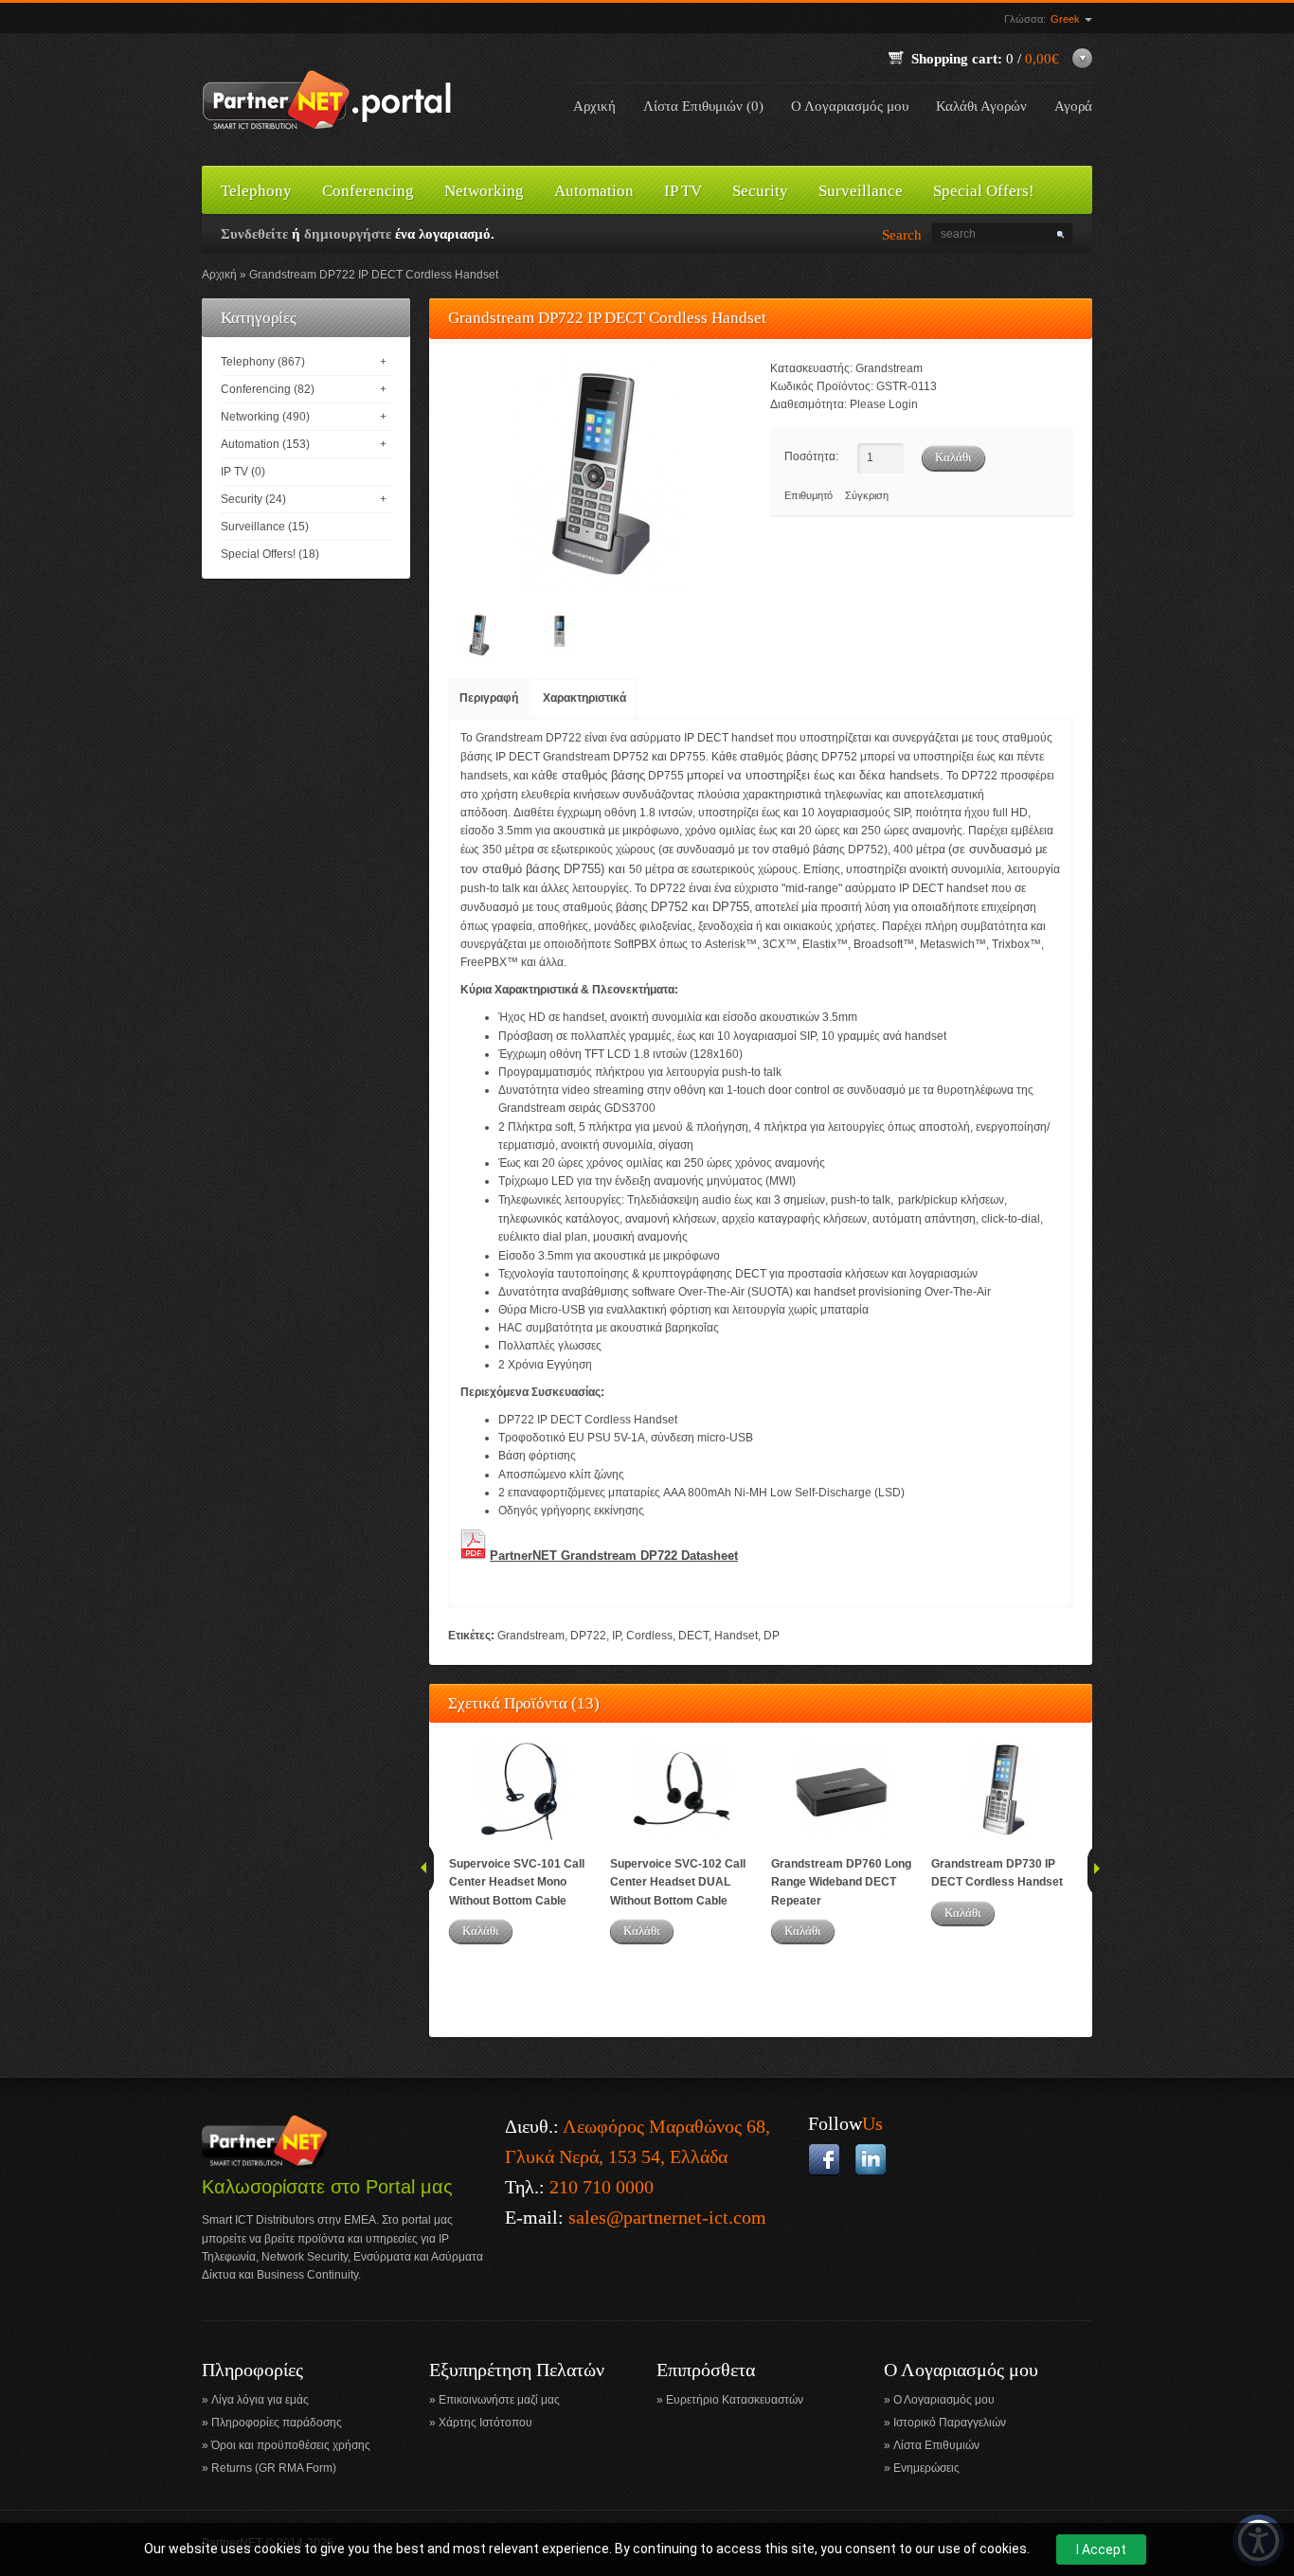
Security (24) (253, 499)
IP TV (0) (243, 472)
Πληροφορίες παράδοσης (277, 2423)
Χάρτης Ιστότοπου (485, 2423)
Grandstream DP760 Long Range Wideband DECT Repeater (841, 1882)
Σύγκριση (867, 495)
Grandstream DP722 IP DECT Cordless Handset (374, 275)
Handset (736, 1636)
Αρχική (594, 106)
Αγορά (1073, 106)
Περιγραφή (489, 698)
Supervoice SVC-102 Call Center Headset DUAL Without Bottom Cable (678, 1882)
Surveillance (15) (265, 527)
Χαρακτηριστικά (584, 698)
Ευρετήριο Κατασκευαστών (735, 2400)
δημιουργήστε (348, 234)
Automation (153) (265, 444)
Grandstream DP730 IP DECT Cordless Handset (997, 1873)
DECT (693, 1636)
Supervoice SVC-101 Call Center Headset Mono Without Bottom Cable (517, 1882)
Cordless (649, 1636)
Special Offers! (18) (270, 554)
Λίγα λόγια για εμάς (260, 2400)
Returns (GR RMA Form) (274, 2468)
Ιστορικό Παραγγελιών (950, 2423)
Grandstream (889, 368)
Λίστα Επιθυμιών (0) (703, 106)
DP (772, 1636)
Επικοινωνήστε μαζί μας (499, 2400)
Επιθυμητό (809, 495)
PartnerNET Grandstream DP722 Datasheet (614, 1556)
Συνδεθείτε (254, 234)
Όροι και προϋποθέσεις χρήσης (291, 2445)
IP (616, 1636)
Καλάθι (481, 1931)
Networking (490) (265, 417)
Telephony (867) (263, 362)
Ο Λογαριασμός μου (850, 106)
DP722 (588, 1636)
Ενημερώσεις (926, 2468)
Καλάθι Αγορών (981, 106)
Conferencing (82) (268, 389)
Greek (1067, 19)
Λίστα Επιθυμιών (936, 2445)
